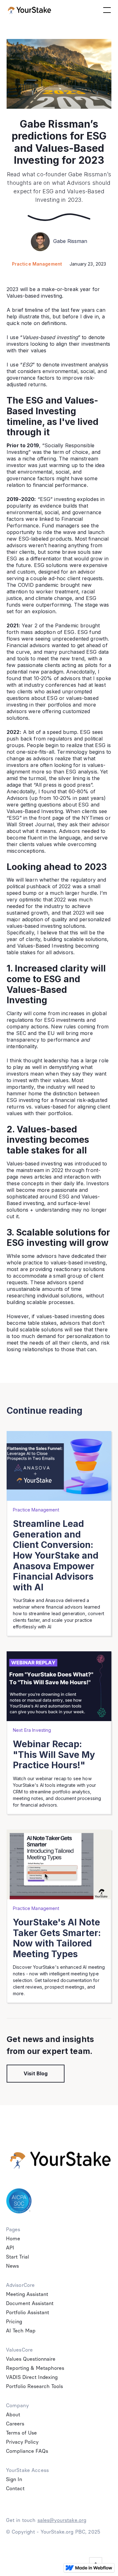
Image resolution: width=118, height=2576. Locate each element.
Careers (15, 2424)
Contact (15, 2488)
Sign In (14, 2479)
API (10, 2248)
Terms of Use (21, 2433)
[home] (30, 10)
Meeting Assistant (27, 2294)
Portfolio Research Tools (34, 2386)
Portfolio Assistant (28, 2312)
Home (13, 2239)
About (13, 2415)
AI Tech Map (21, 2331)
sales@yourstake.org (62, 2520)
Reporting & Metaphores (35, 2368)
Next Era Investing (32, 1730)
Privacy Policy (22, 2442)
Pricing (14, 2322)
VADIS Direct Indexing (32, 2377)
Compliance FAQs (27, 2451)
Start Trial (17, 2257)
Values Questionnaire (31, 2359)
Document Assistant (30, 2303)
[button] (106, 10)
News (12, 2266)
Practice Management (37, 264)
